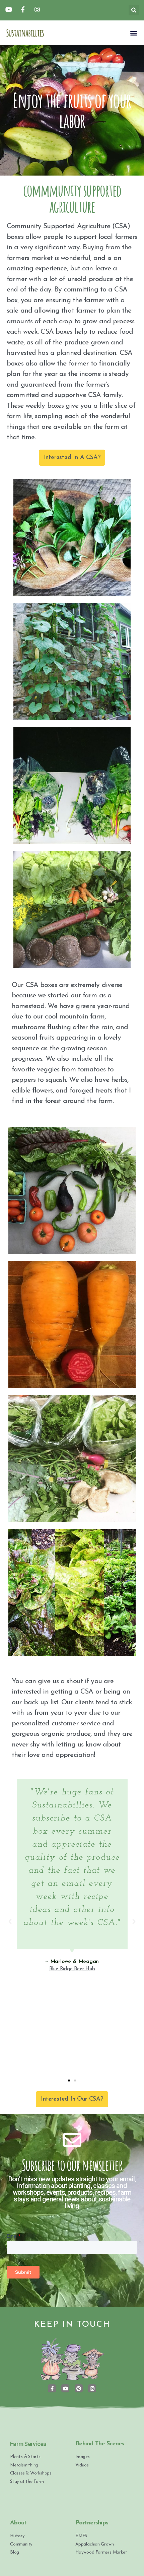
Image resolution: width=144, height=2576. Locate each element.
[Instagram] (92, 2388)
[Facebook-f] (52, 2388)
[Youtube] (65, 2388)
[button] (133, 33)
